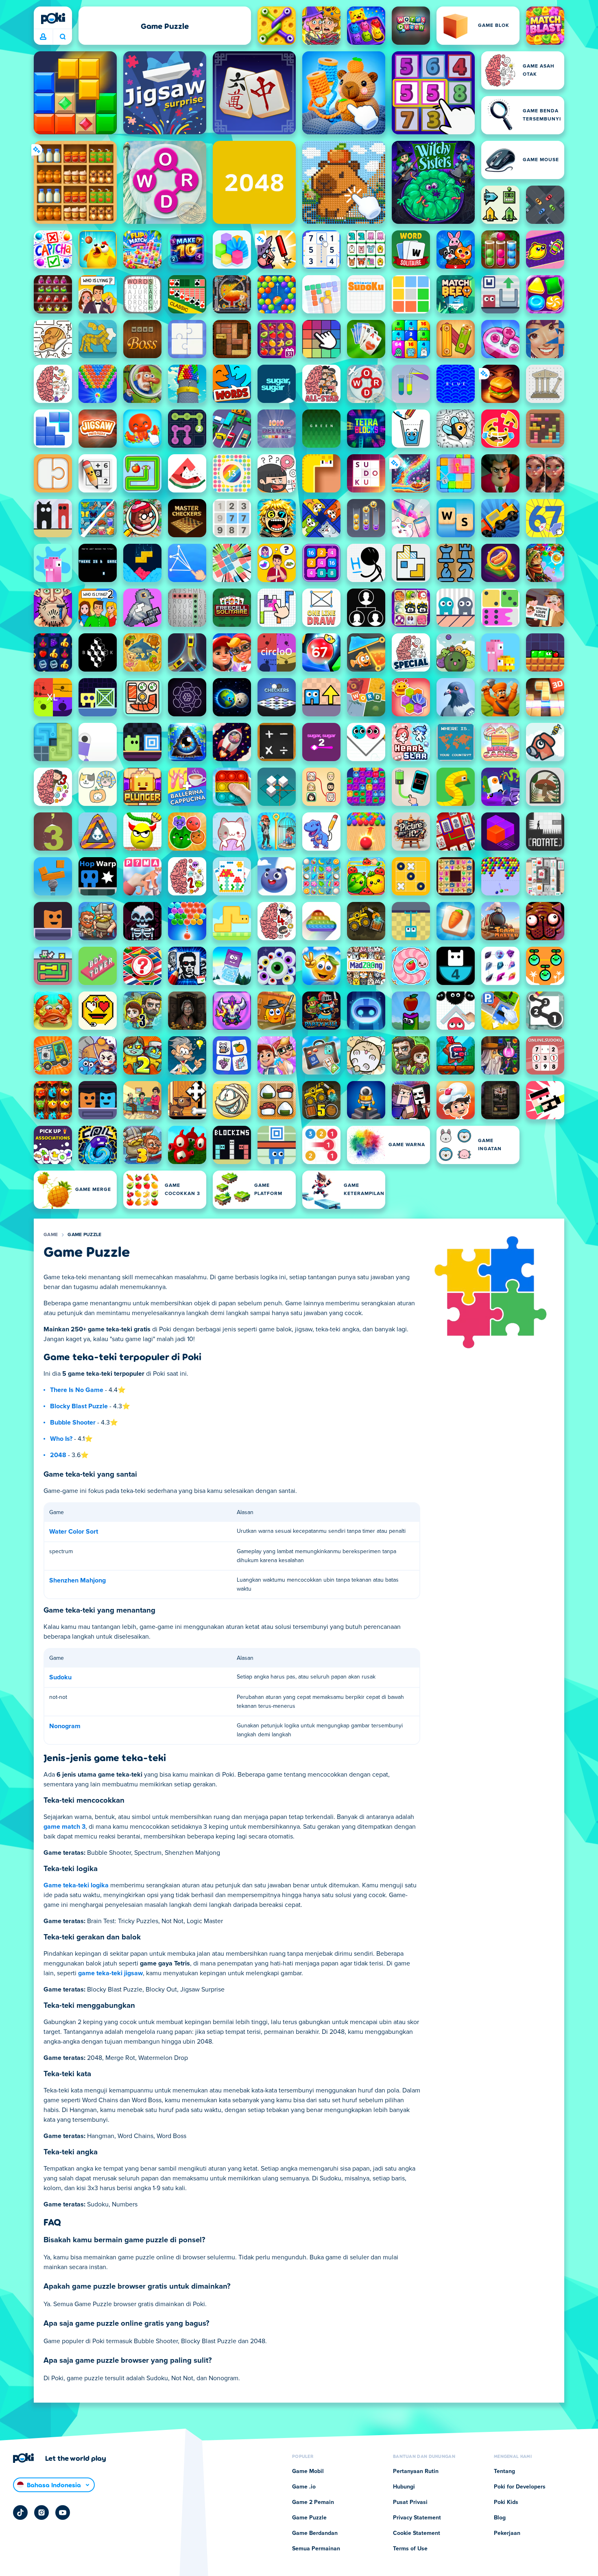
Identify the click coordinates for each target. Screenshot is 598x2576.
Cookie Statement (417, 2533)
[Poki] (53, 18)
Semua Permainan (316, 2549)
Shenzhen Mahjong (77, 1580)
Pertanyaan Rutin (416, 2471)
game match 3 (64, 1827)
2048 (58, 1455)
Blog (500, 2518)
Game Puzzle (84, 1235)
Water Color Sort (74, 1532)
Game (51, 1235)
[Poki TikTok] (20, 2513)
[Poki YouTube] (63, 2513)
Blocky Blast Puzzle (79, 1406)
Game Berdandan (315, 2533)
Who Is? (61, 1439)
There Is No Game (77, 1390)
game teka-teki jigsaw (110, 1973)
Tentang (504, 2471)
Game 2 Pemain (313, 2502)
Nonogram (65, 1726)
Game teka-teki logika (76, 1885)
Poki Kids (506, 2502)
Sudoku (60, 1677)
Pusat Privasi (410, 2502)
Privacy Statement (417, 2518)
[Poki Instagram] (41, 2513)
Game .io (304, 2487)
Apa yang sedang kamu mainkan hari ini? (62, 37)
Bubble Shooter (73, 1423)
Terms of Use (410, 2549)
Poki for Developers (520, 2487)
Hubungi (404, 2487)
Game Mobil (308, 2471)
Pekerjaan (507, 2533)
